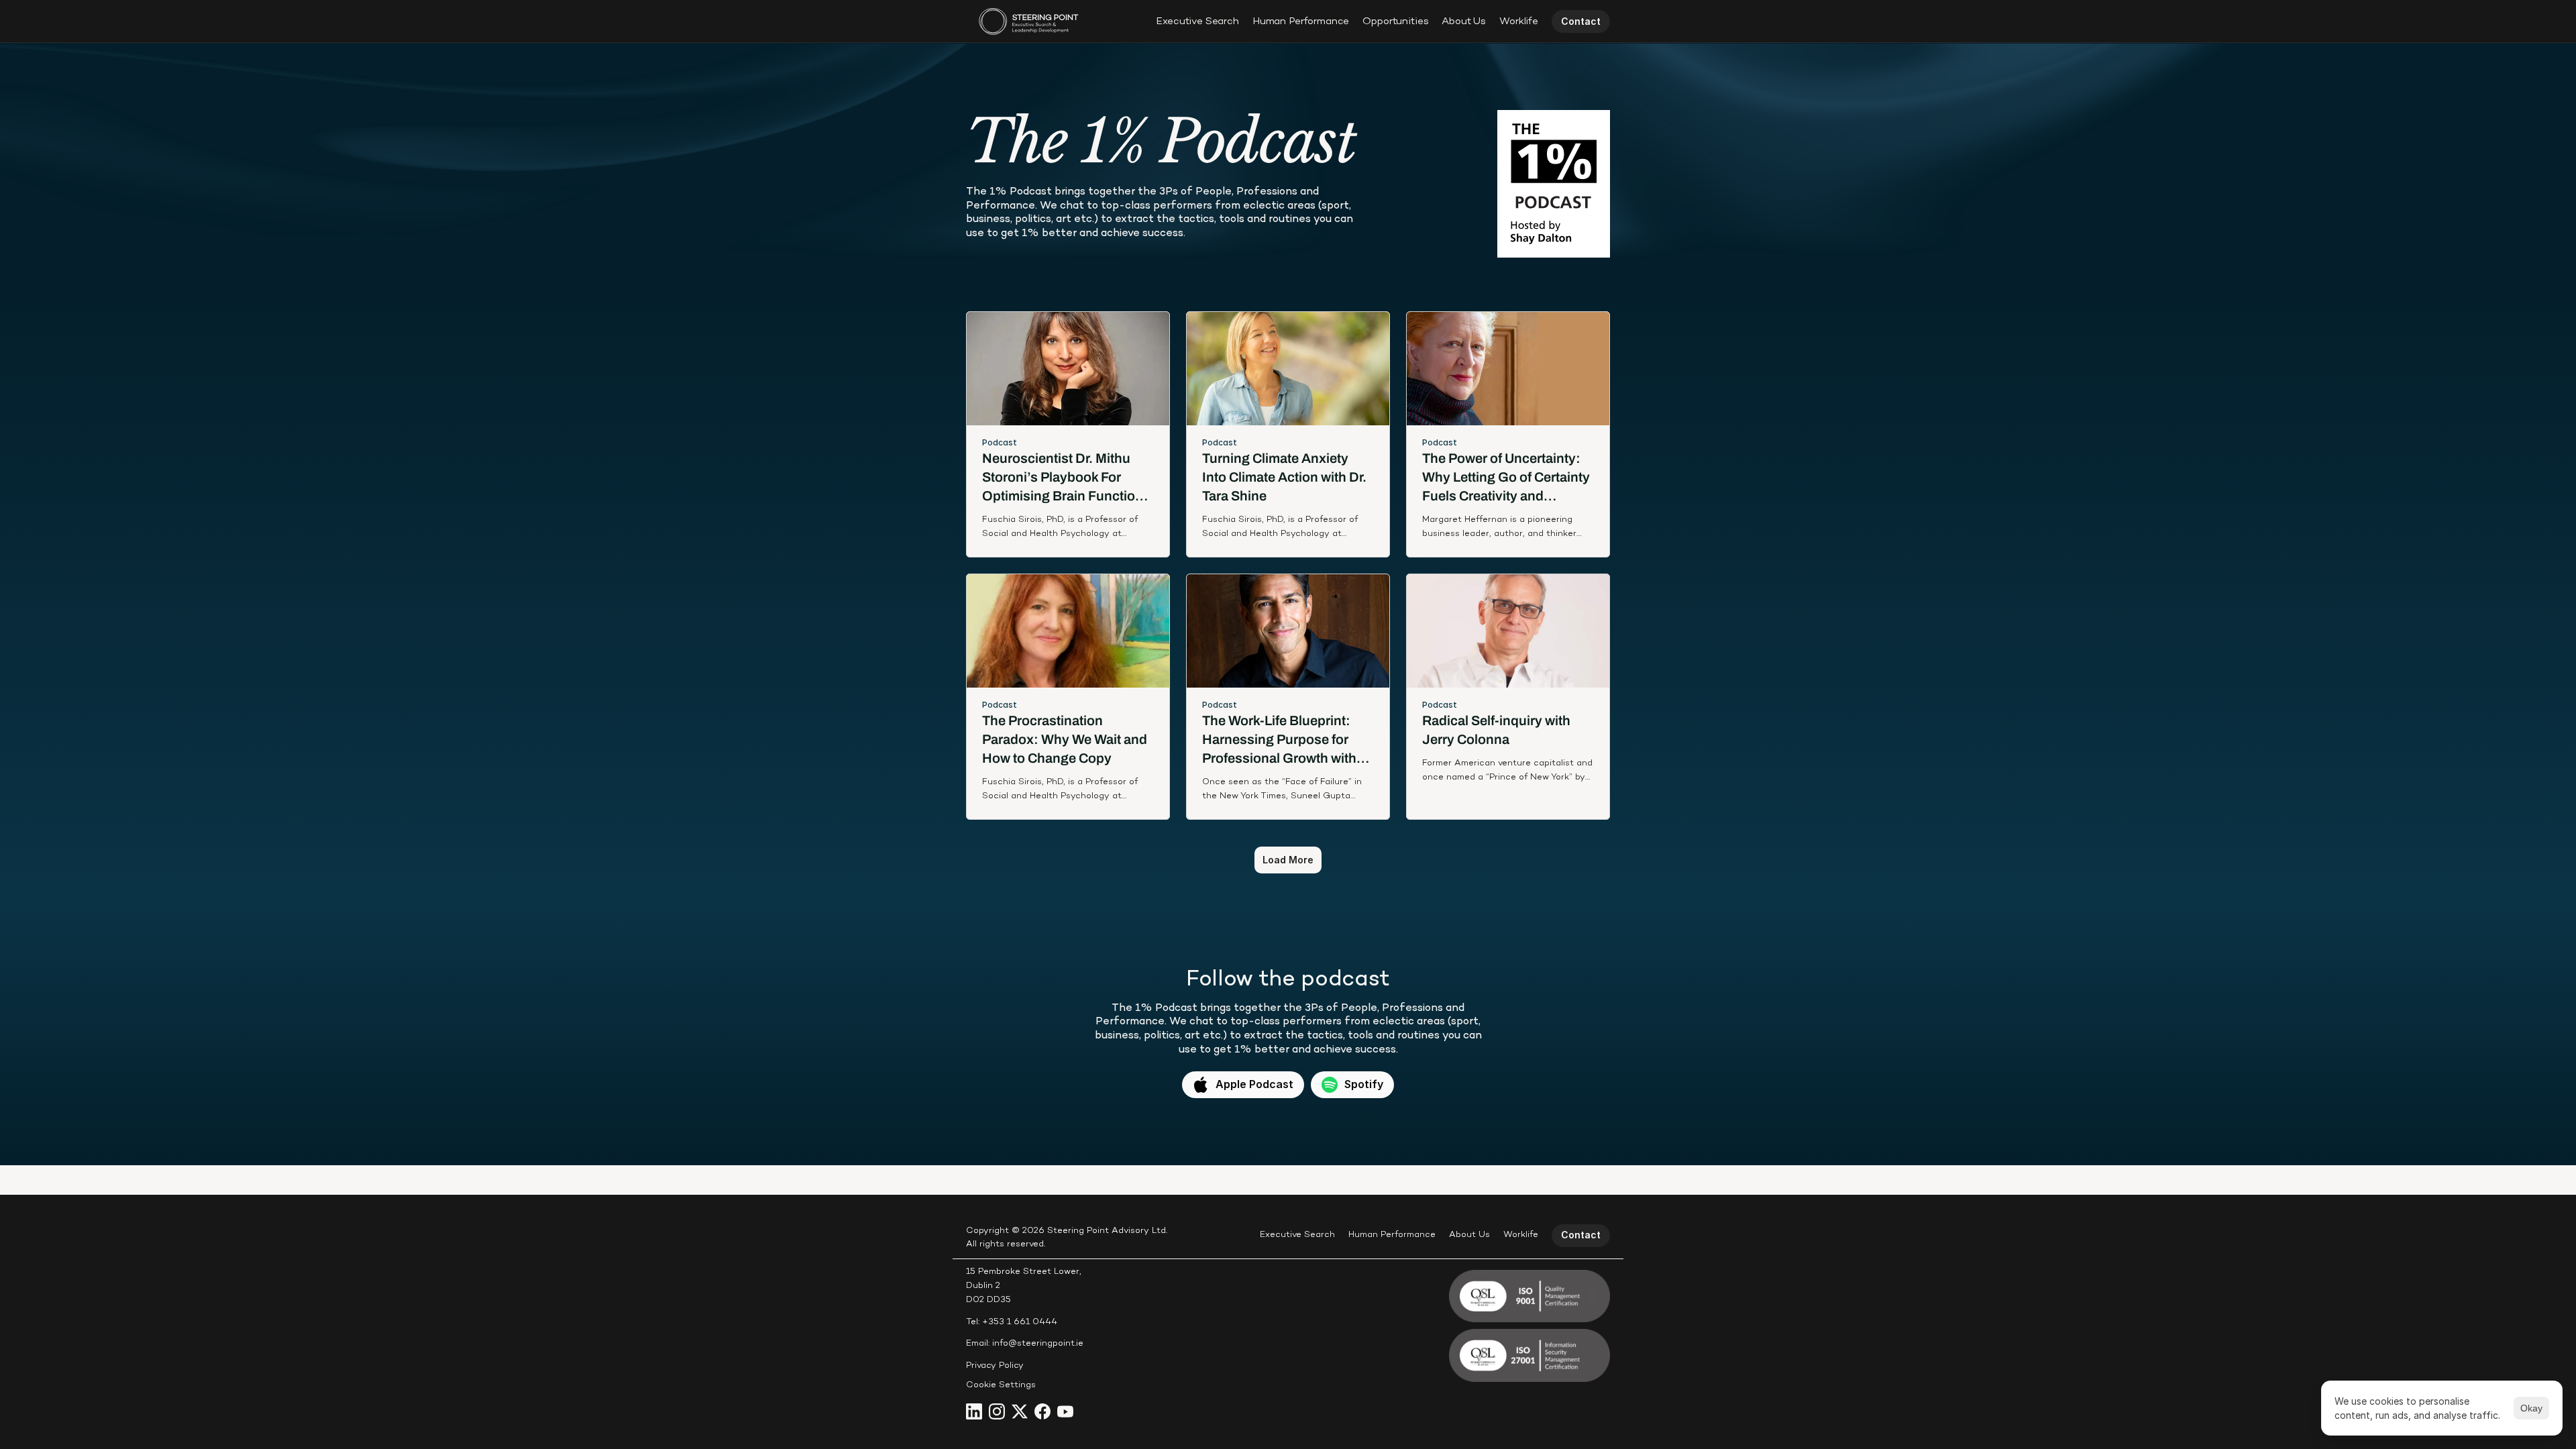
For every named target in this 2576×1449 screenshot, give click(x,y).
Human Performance (1301, 21)
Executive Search (1197, 21)
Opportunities (1395, 21)
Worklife (1519, 21)
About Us (1464, 21)
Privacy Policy (995, 1366)
